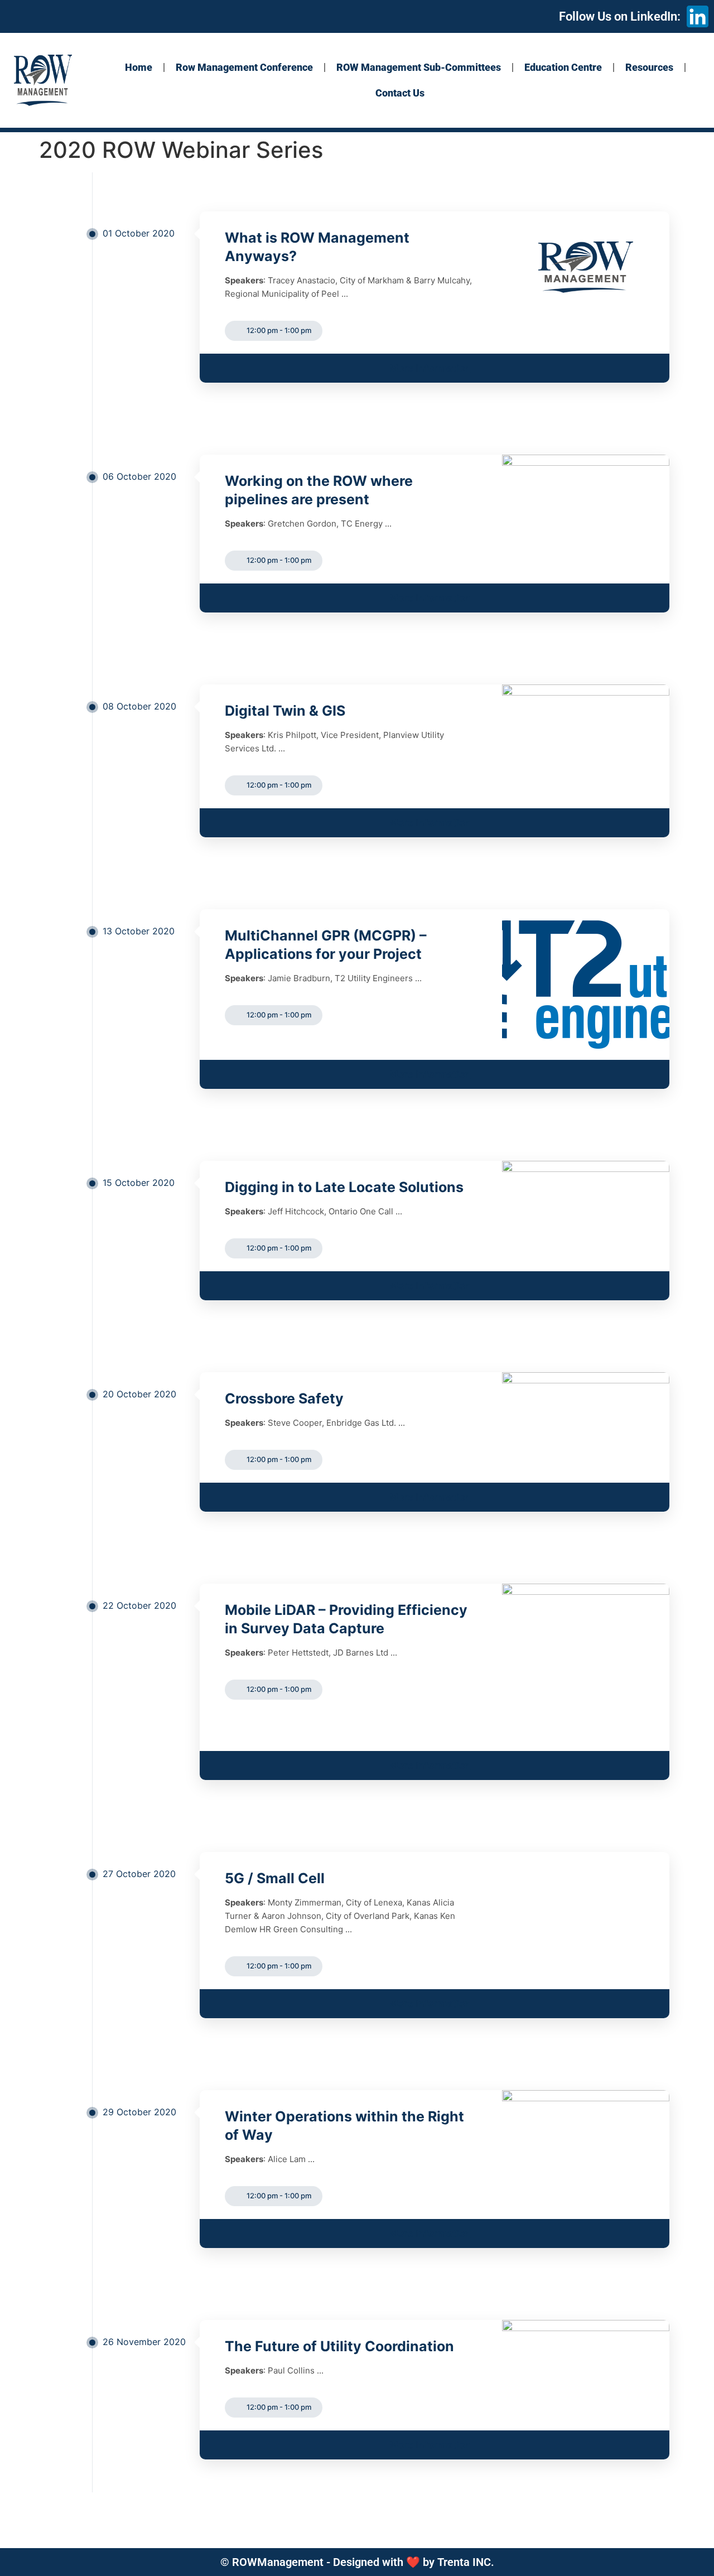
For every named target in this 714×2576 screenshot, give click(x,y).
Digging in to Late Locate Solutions (344, 1187)
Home (139, 67)
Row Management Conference (244, 67)
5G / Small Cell (275, 1878)
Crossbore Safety (284, 1398)
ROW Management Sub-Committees (419, 67)
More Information (430, 368)
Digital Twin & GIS (285, 711)
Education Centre (563, 67)
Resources (649, 67)
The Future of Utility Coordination (339, 2346)
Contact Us (400, 93)
